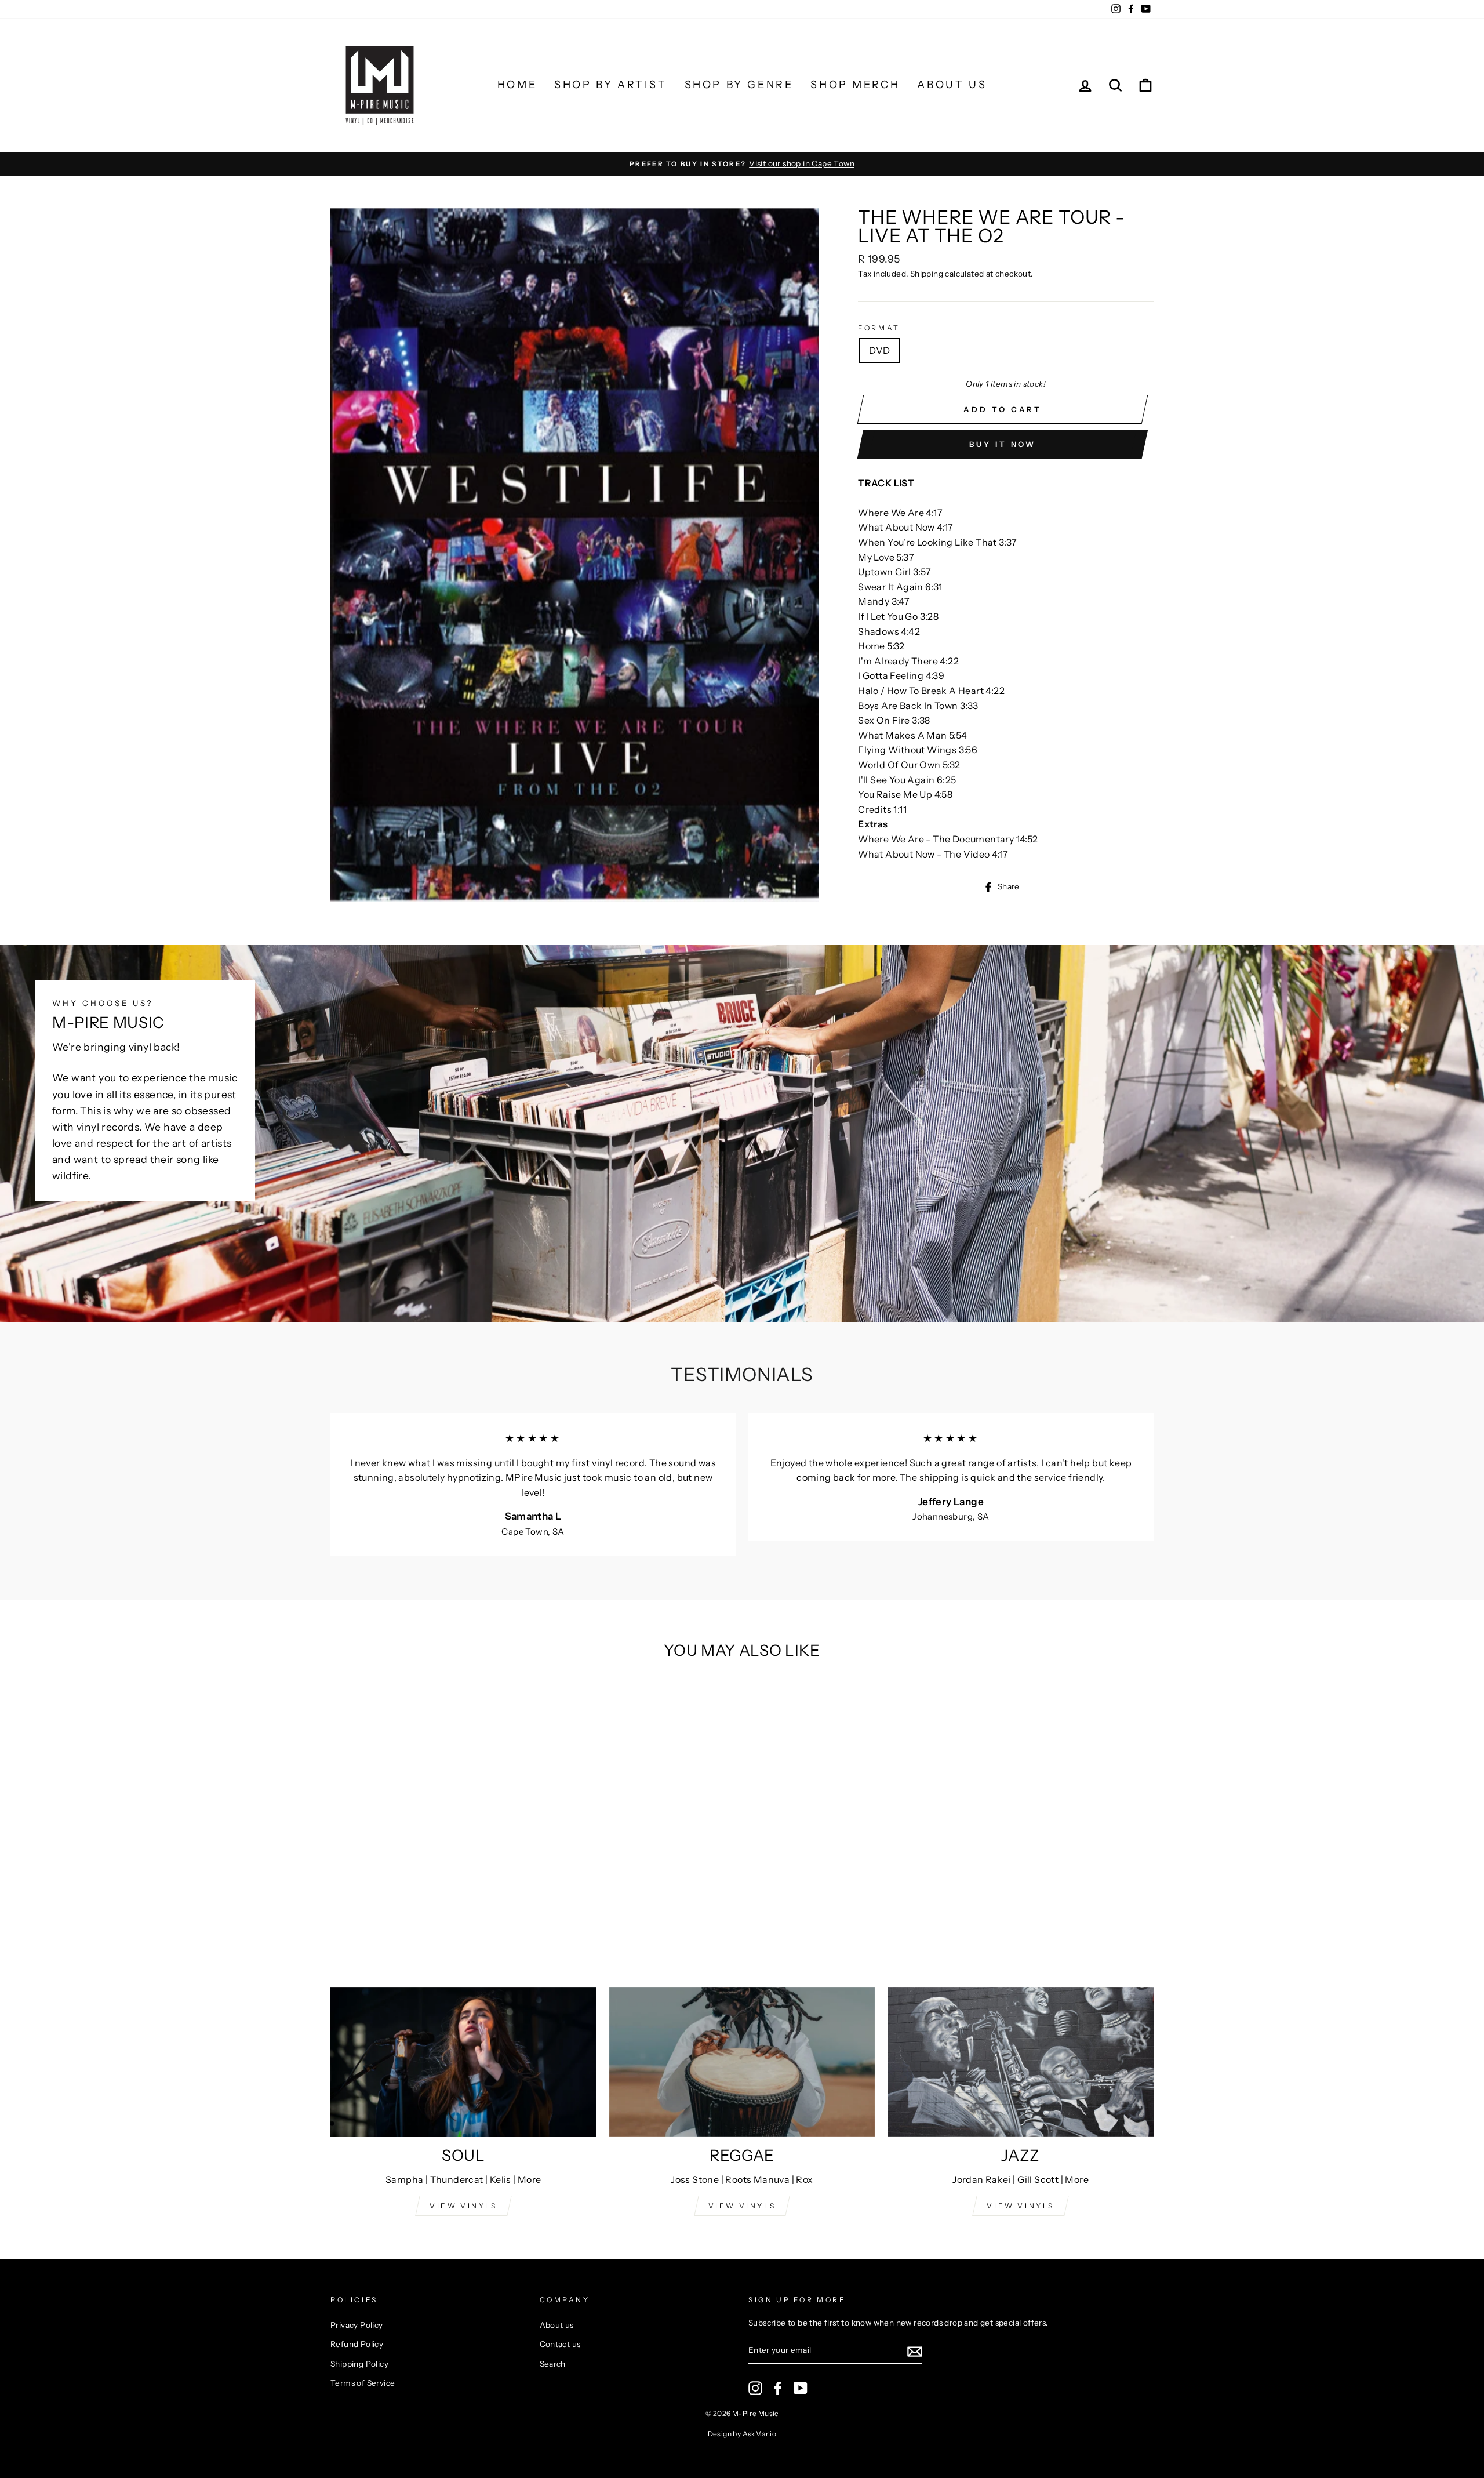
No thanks (742, 1399)
